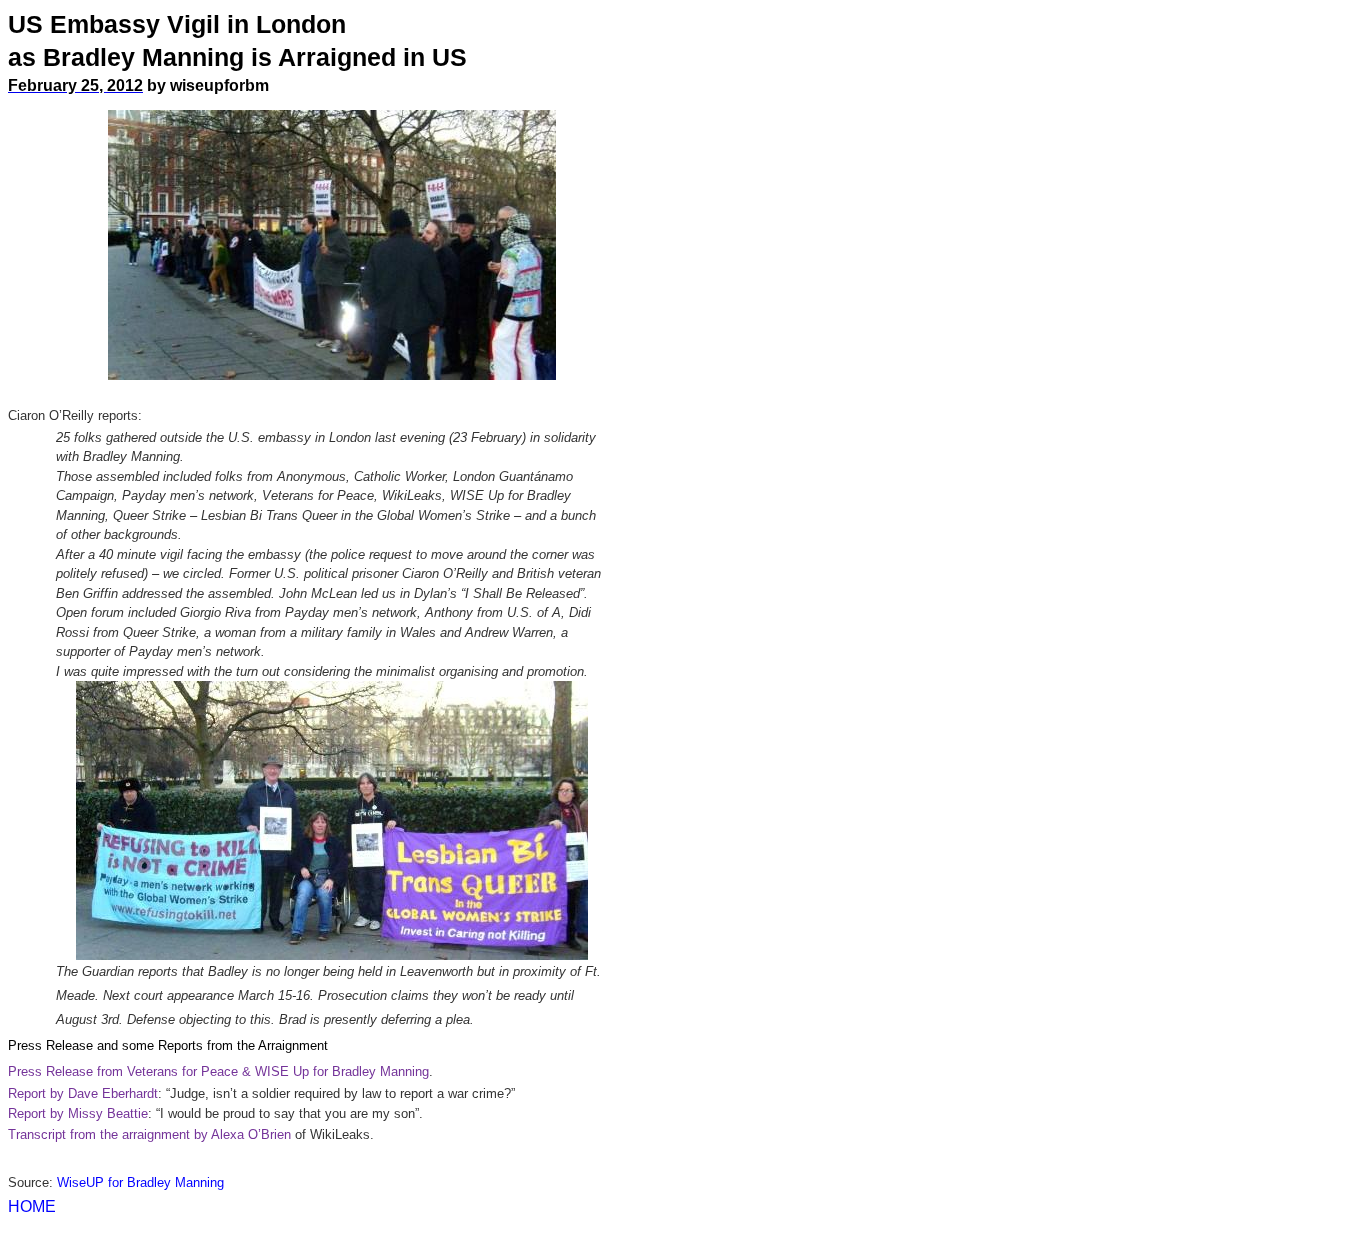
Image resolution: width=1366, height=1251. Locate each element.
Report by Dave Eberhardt (83, 1093)
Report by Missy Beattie (78, 1113)
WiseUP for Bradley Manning (140, 1182)
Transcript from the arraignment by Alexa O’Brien (149, 1134)
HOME (32, 1206)
